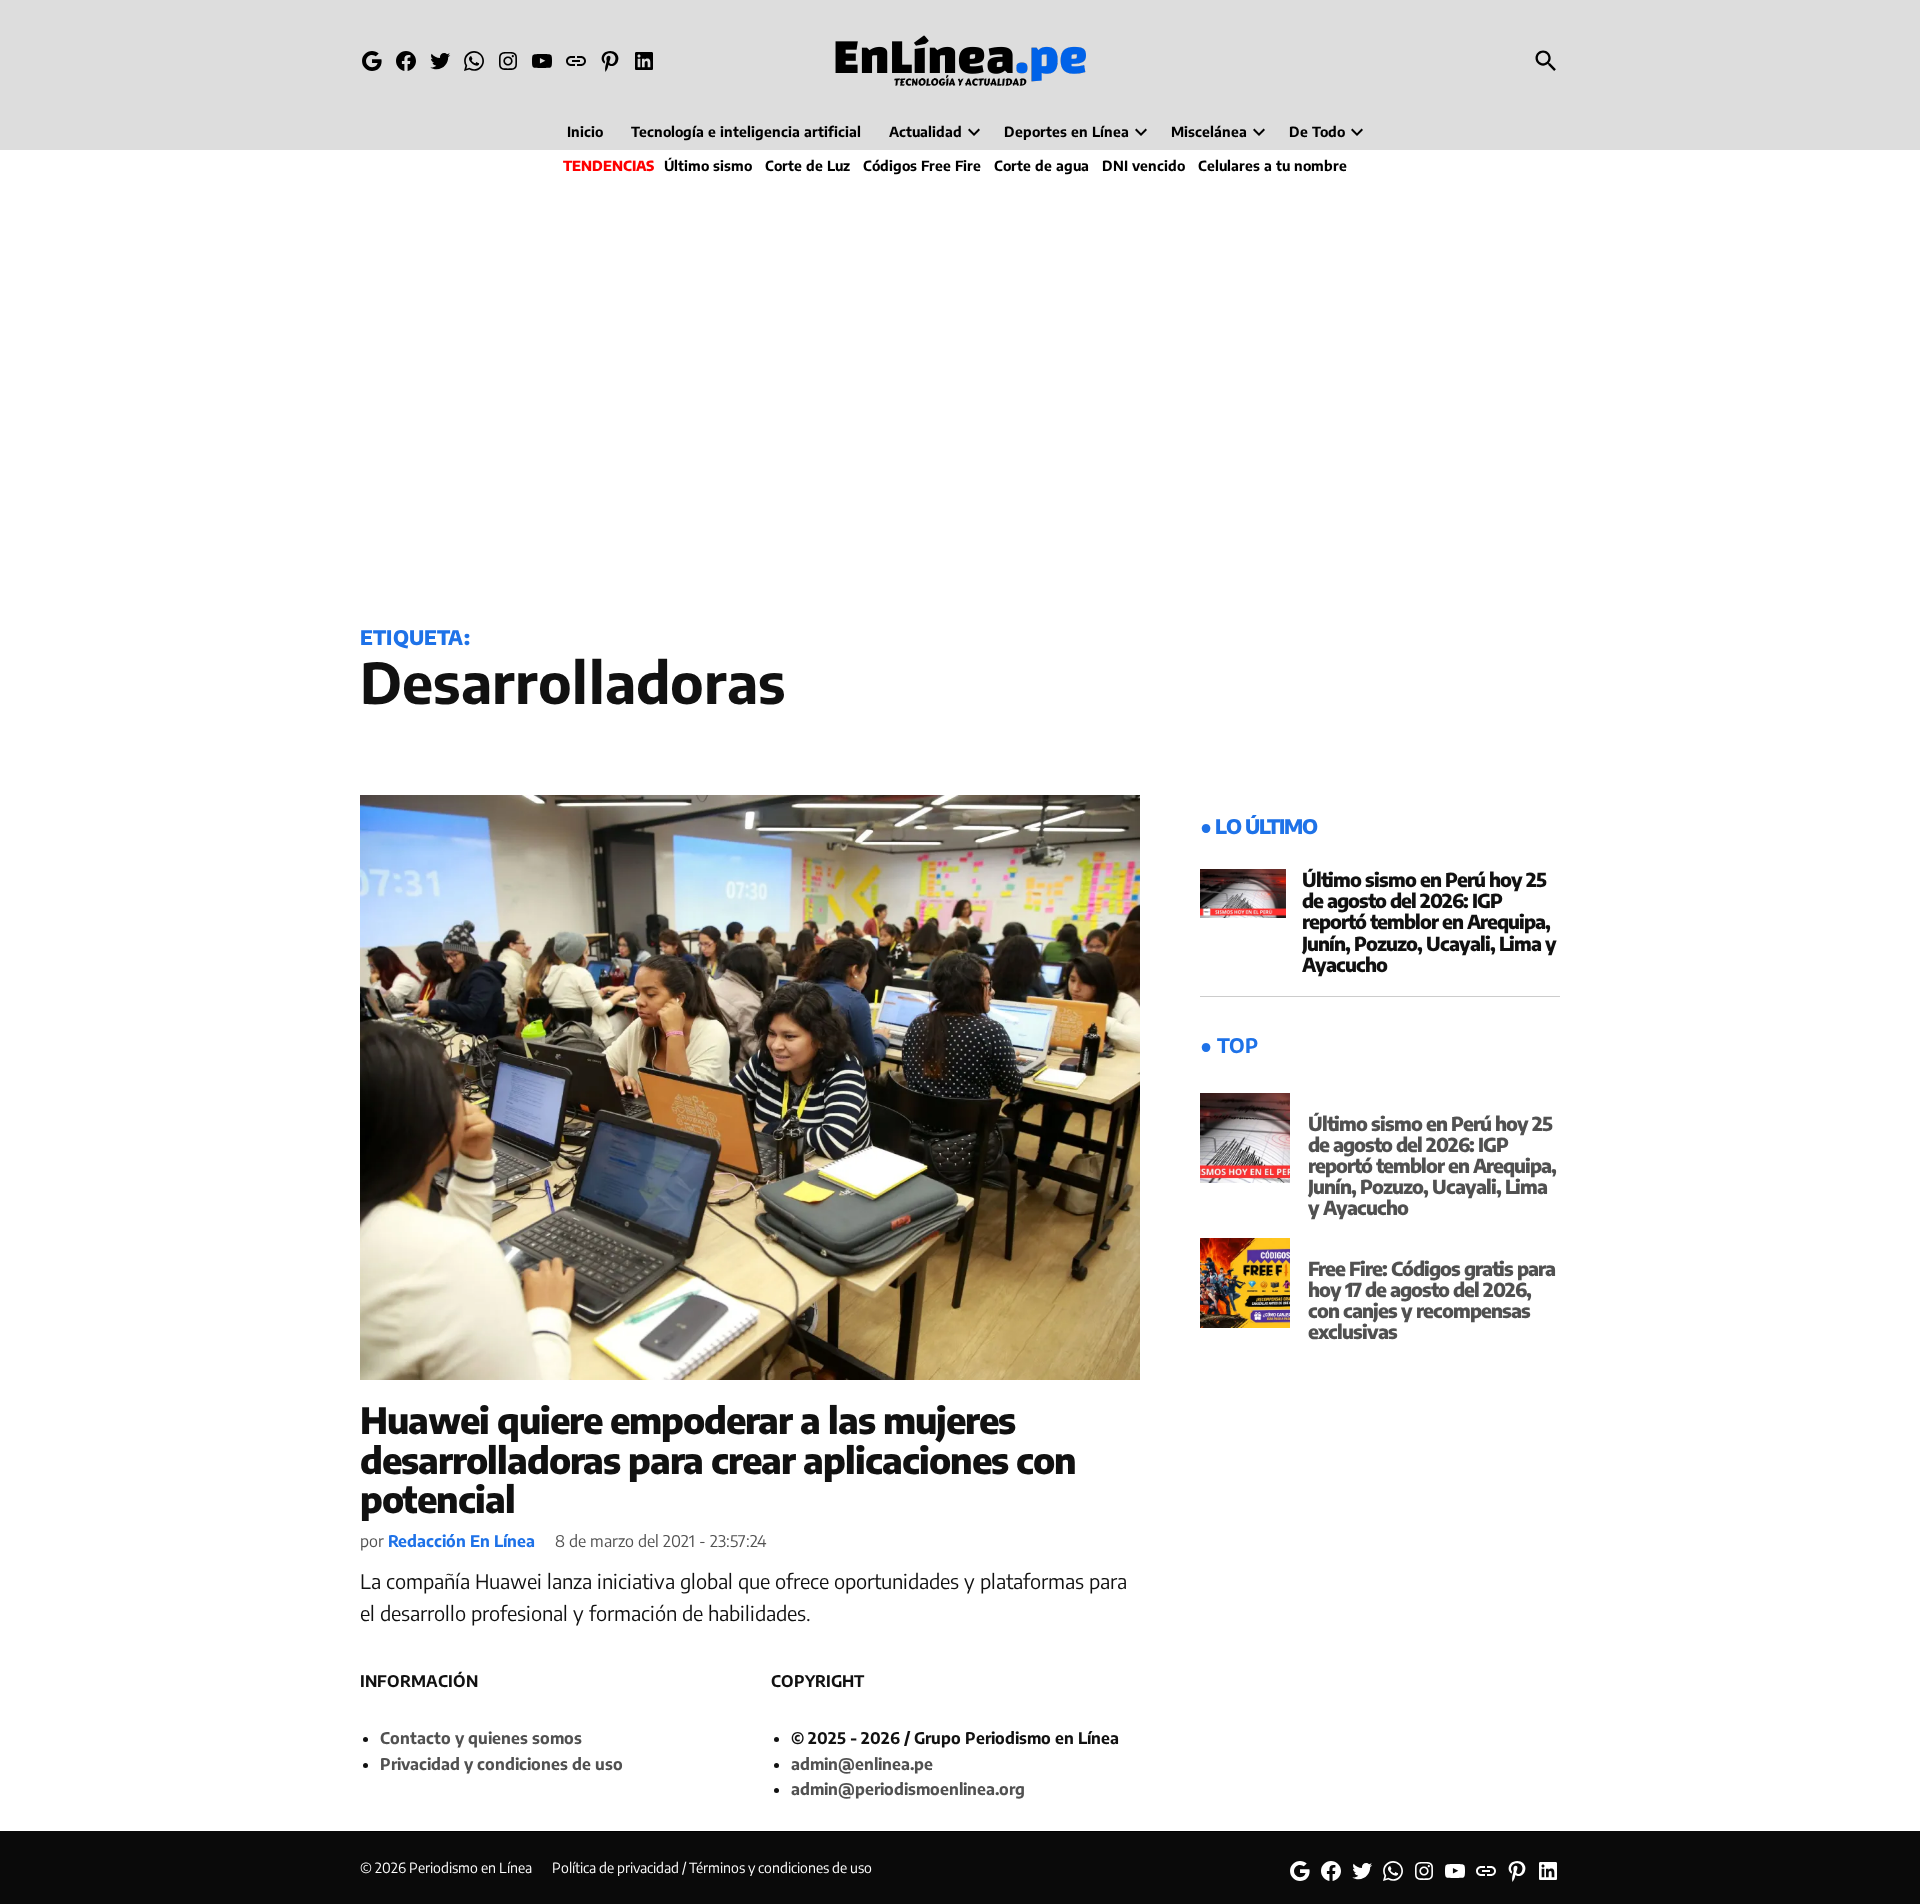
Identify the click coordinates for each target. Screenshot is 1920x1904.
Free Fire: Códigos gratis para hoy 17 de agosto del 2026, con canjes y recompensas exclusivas (1431, 1299)
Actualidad (925, 131)
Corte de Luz (807, 165)
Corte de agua (1041, 165)
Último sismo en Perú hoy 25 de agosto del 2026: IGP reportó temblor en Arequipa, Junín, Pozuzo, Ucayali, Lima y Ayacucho (1429, 921)
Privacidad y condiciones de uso (501, 1764)
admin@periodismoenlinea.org (908, 1789)
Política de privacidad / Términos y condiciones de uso (712, 1867)
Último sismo (708, 165)
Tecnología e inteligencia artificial (746, 131)
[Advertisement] (960, 396)
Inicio (585, 131)
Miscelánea (1209, 131)
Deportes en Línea (1066, 131)
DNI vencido (1143, 165)
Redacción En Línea (461, 1541)
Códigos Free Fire (922, 165)
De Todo (1317, 131)
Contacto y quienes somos (481, 1738)
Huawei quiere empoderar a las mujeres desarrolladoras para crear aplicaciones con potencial (718, 1459)
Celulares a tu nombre (1272, 165)
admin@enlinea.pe (862, 1764)
